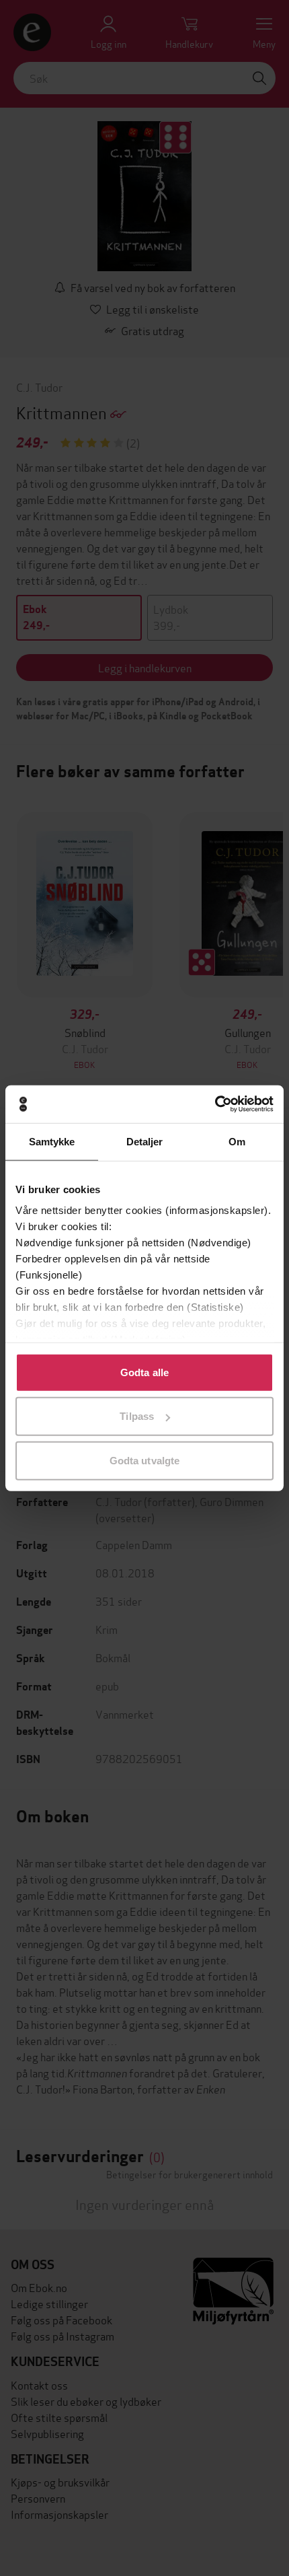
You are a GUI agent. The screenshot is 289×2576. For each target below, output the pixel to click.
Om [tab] (237, 1141)
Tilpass (137, 1416)
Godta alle (144, 1372)
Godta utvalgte (144, 1460)
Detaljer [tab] (145, 1141)
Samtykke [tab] (52, 1141)
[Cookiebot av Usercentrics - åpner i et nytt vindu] (215, 1104)
